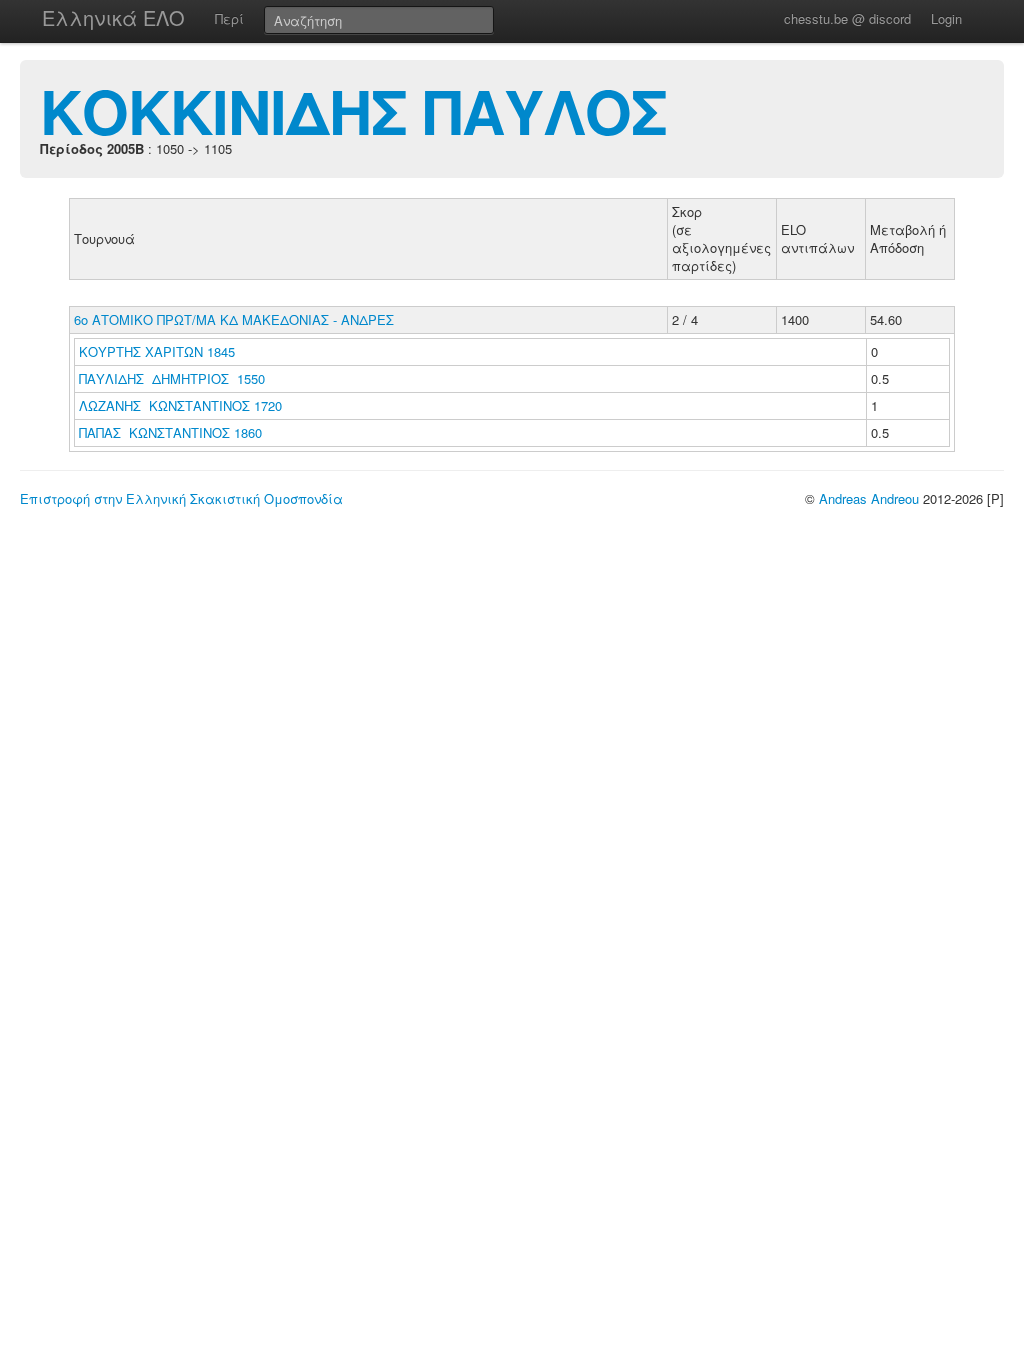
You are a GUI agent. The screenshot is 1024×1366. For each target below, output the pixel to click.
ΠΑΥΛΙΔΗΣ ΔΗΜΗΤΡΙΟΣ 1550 (172, 378)
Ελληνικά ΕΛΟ (113, 17)
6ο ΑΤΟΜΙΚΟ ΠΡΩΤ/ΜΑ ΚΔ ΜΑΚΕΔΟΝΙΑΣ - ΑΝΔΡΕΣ (234, 319)
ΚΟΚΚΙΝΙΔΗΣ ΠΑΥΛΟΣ (353, 110)
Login (946, 18)
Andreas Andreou (869, 498)
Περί (229, 18)
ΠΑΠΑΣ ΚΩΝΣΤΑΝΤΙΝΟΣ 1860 (170, 432)
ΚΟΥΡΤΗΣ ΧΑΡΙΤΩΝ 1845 (157, 351)
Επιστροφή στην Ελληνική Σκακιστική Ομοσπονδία (181, 498)
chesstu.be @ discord (847, 18)
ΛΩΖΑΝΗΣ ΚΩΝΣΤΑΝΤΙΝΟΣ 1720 (180, 405)
